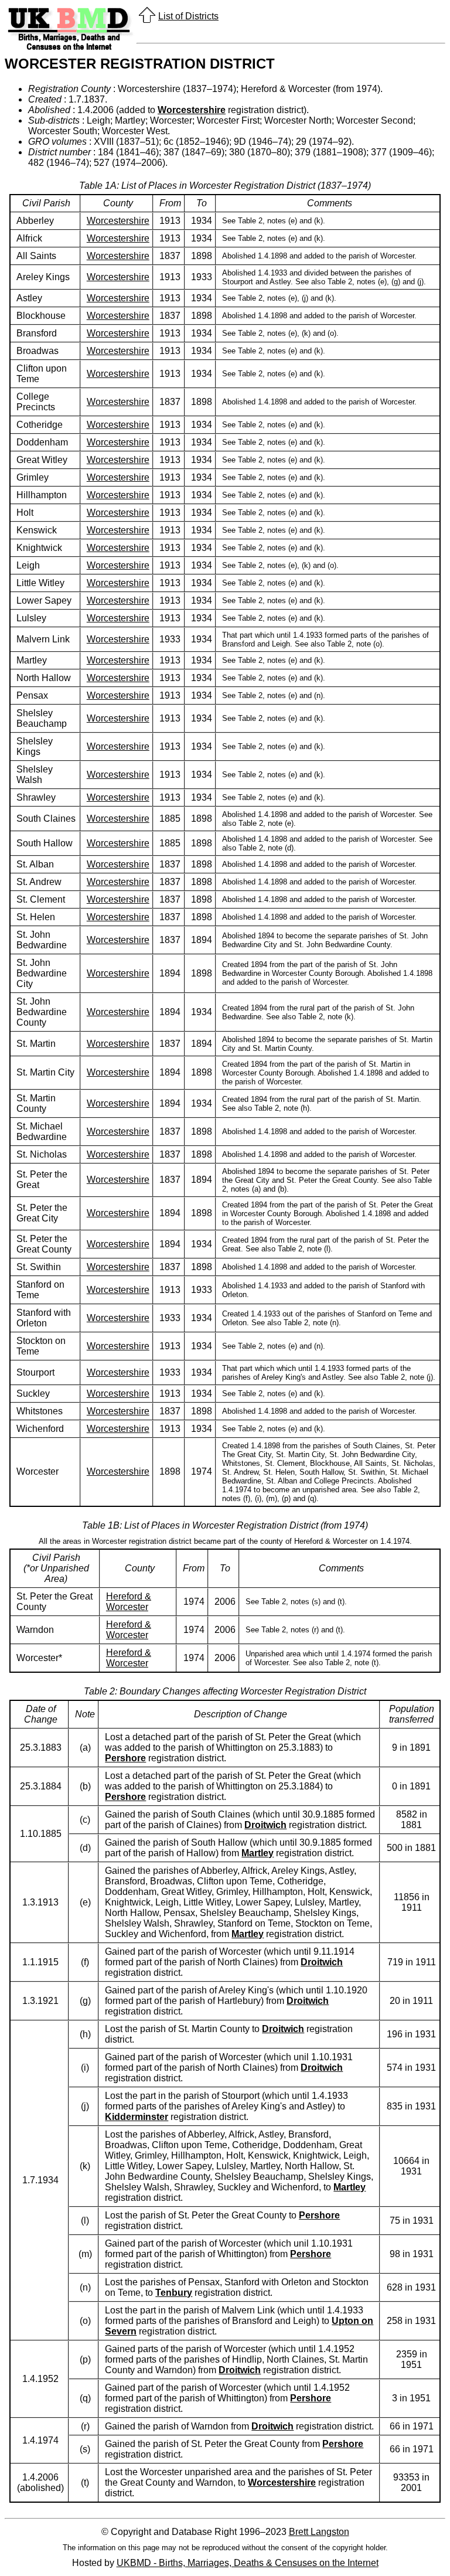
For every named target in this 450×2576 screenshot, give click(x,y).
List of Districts (188, 16)
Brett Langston (319, 2532)
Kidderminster (137, 2117)
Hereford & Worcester (129, 1602)
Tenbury (174, 2293)
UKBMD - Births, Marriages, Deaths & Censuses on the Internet (248, 2563)
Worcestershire (192, 110)
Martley (258, 1853)
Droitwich (265, 1825)
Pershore (125, 1758)
